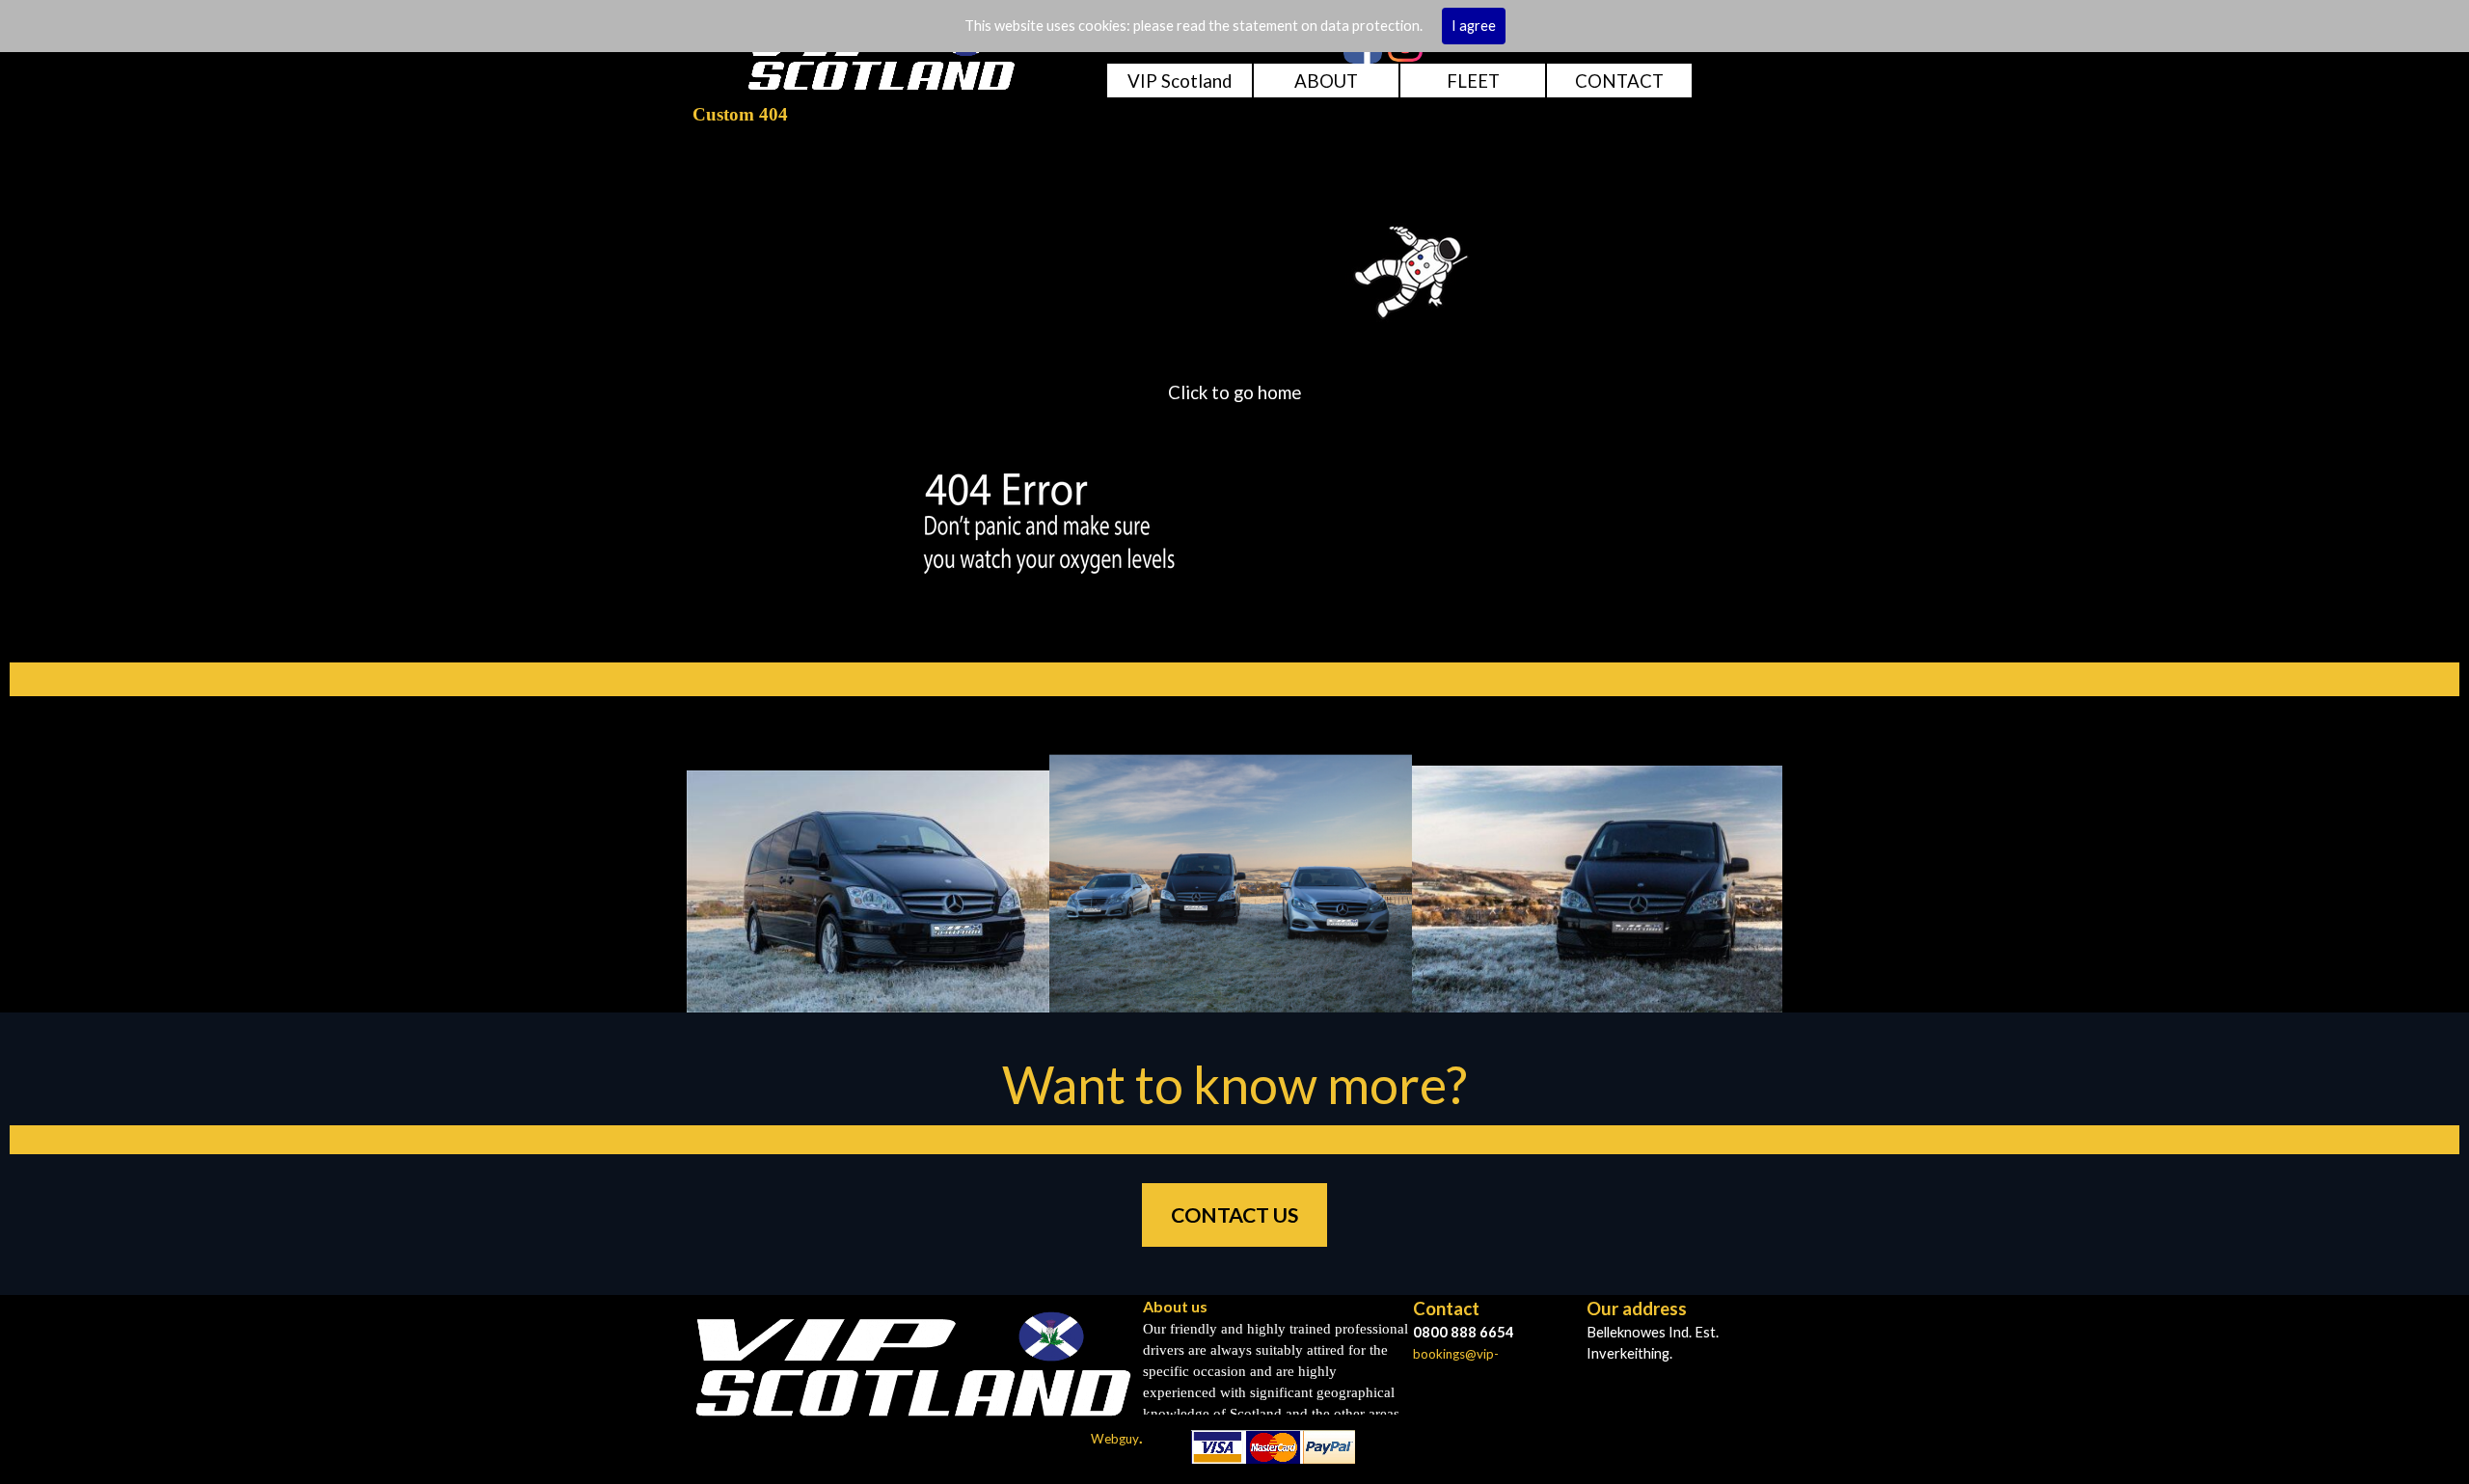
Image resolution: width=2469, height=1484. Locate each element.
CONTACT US (1234, 1215)
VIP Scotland (1180, 81)
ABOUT (1326, 81)
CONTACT (1619, 81)
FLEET (1473, 81)
